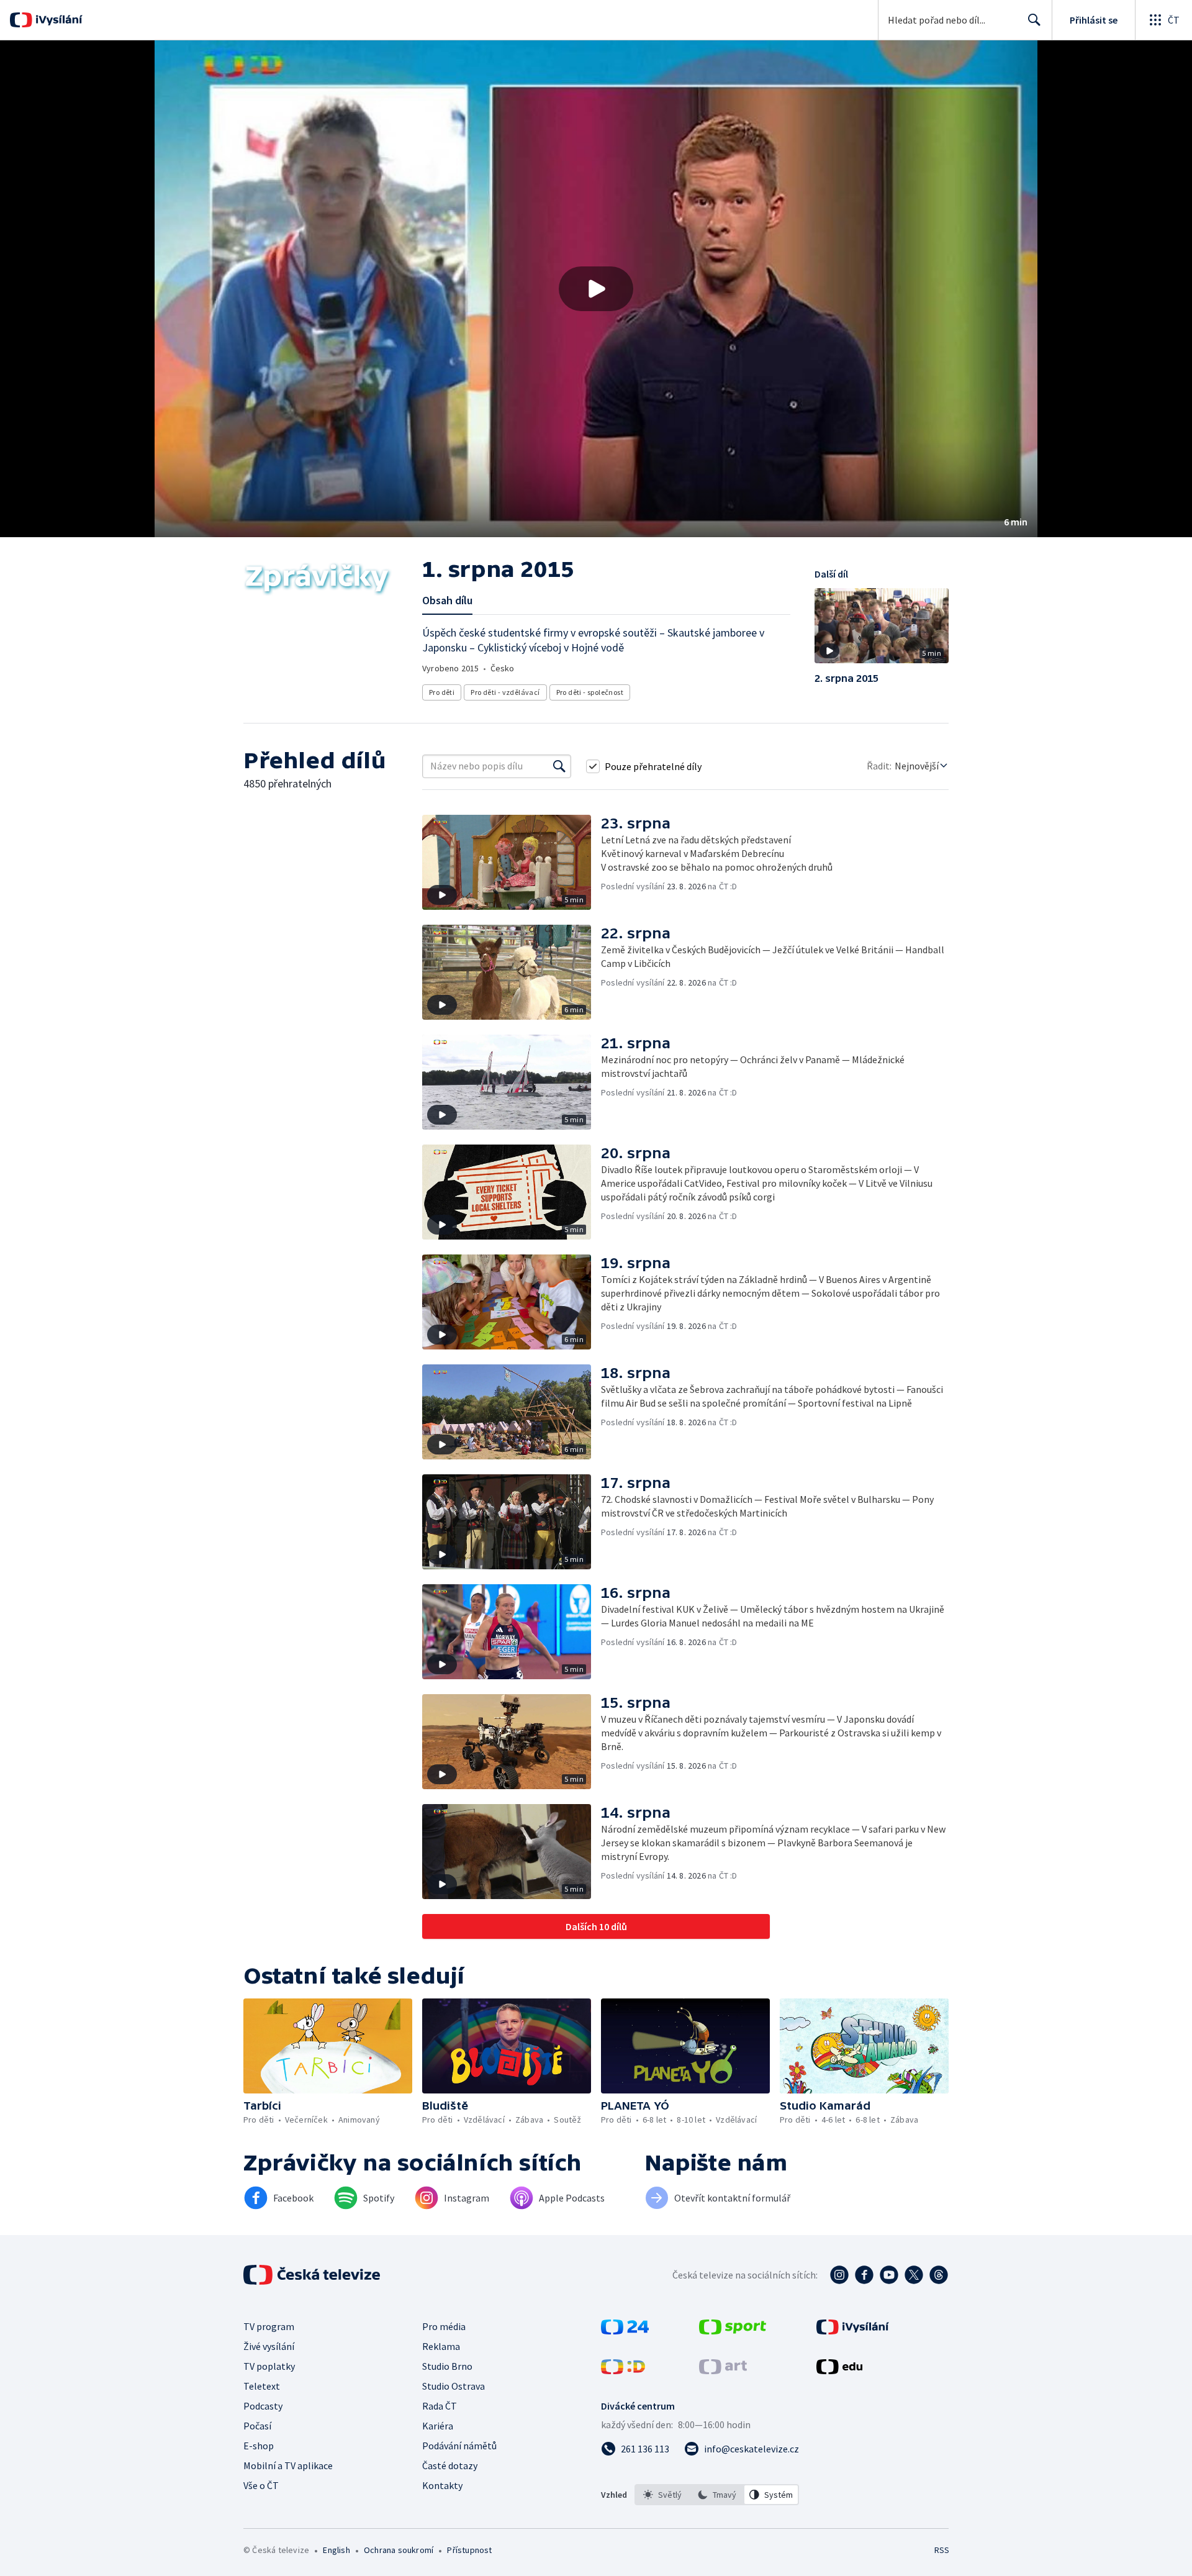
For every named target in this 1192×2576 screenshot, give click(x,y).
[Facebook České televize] (864, 2275)
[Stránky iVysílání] (853, 2331)
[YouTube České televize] (889, 2275)
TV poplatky (269, 2366)
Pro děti (442, 692)
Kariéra (438, 2426)
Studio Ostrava (454, 2386)
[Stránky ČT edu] (839, 2370)
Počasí (257, 2426)
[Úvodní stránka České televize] (313, 2275)
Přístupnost (469, 2550)
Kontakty (442, 2485)
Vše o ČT (261, 2485)
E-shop (259, 2446)
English (336, 2550)
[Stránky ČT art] (723, 2370)
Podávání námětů (459, 2446)
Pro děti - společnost (590, 692)
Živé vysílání (269, 2346)
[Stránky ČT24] (625, 2331)
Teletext (262, 2386)
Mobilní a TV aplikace (288, 2465)
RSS (942, 2550)
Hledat (1034, 20)
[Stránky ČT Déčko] (623, 2370)
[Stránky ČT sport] (733, 2331)
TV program (269, 2326)
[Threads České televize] (939, 2275)
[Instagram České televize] (839, 2275)
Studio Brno (447, 2366)
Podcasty (263, 2406)
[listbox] (717, 2495)
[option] (662, 2495)
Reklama (441, 2346)
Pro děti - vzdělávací (505, 692)
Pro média (444, 2326)
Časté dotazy (450, 2465)
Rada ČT (440, 2406)
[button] (596, 289)
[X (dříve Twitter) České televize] (914, 2275)
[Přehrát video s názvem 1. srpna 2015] (596, 289)
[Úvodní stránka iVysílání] (57, 20)
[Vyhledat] (559, 766)
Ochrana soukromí (399, 2550)
